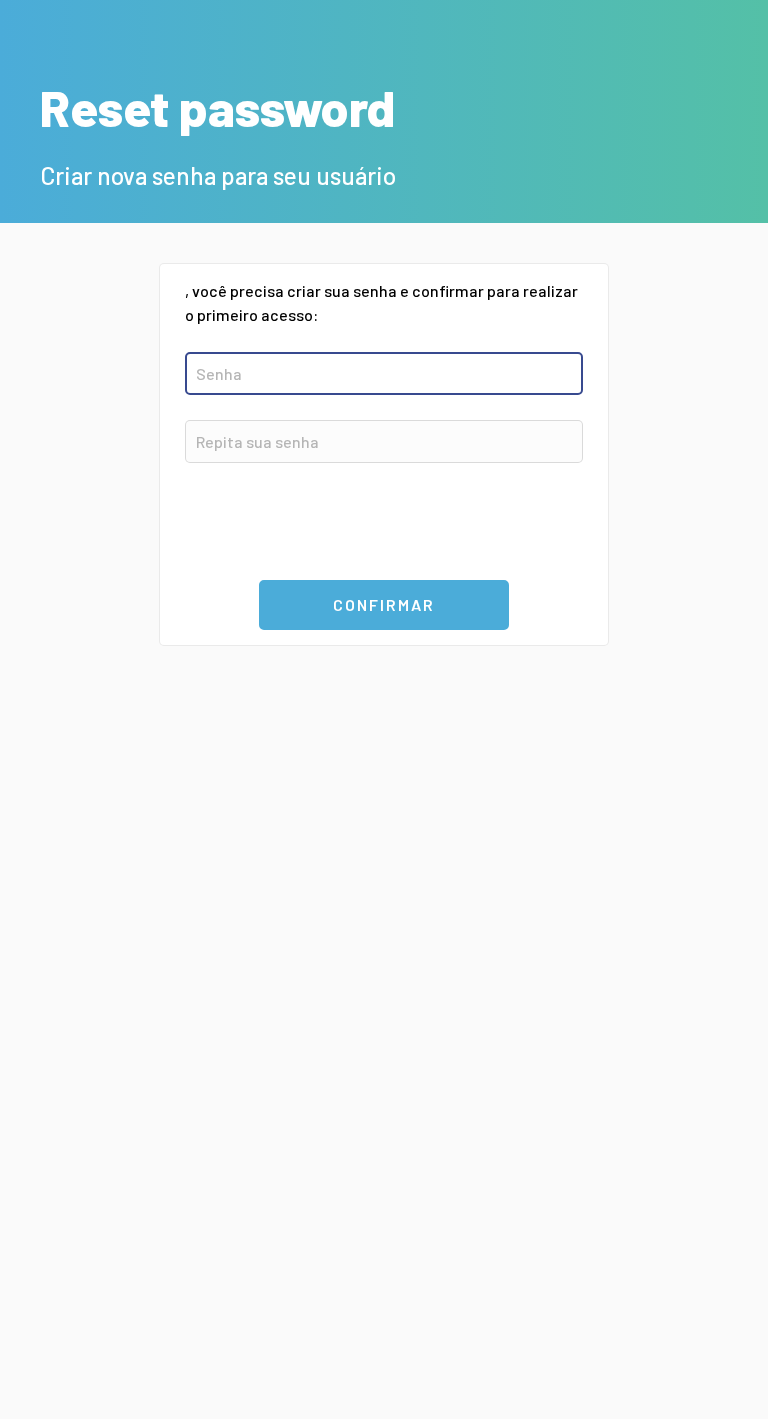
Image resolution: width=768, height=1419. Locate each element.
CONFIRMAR (384, 604)
